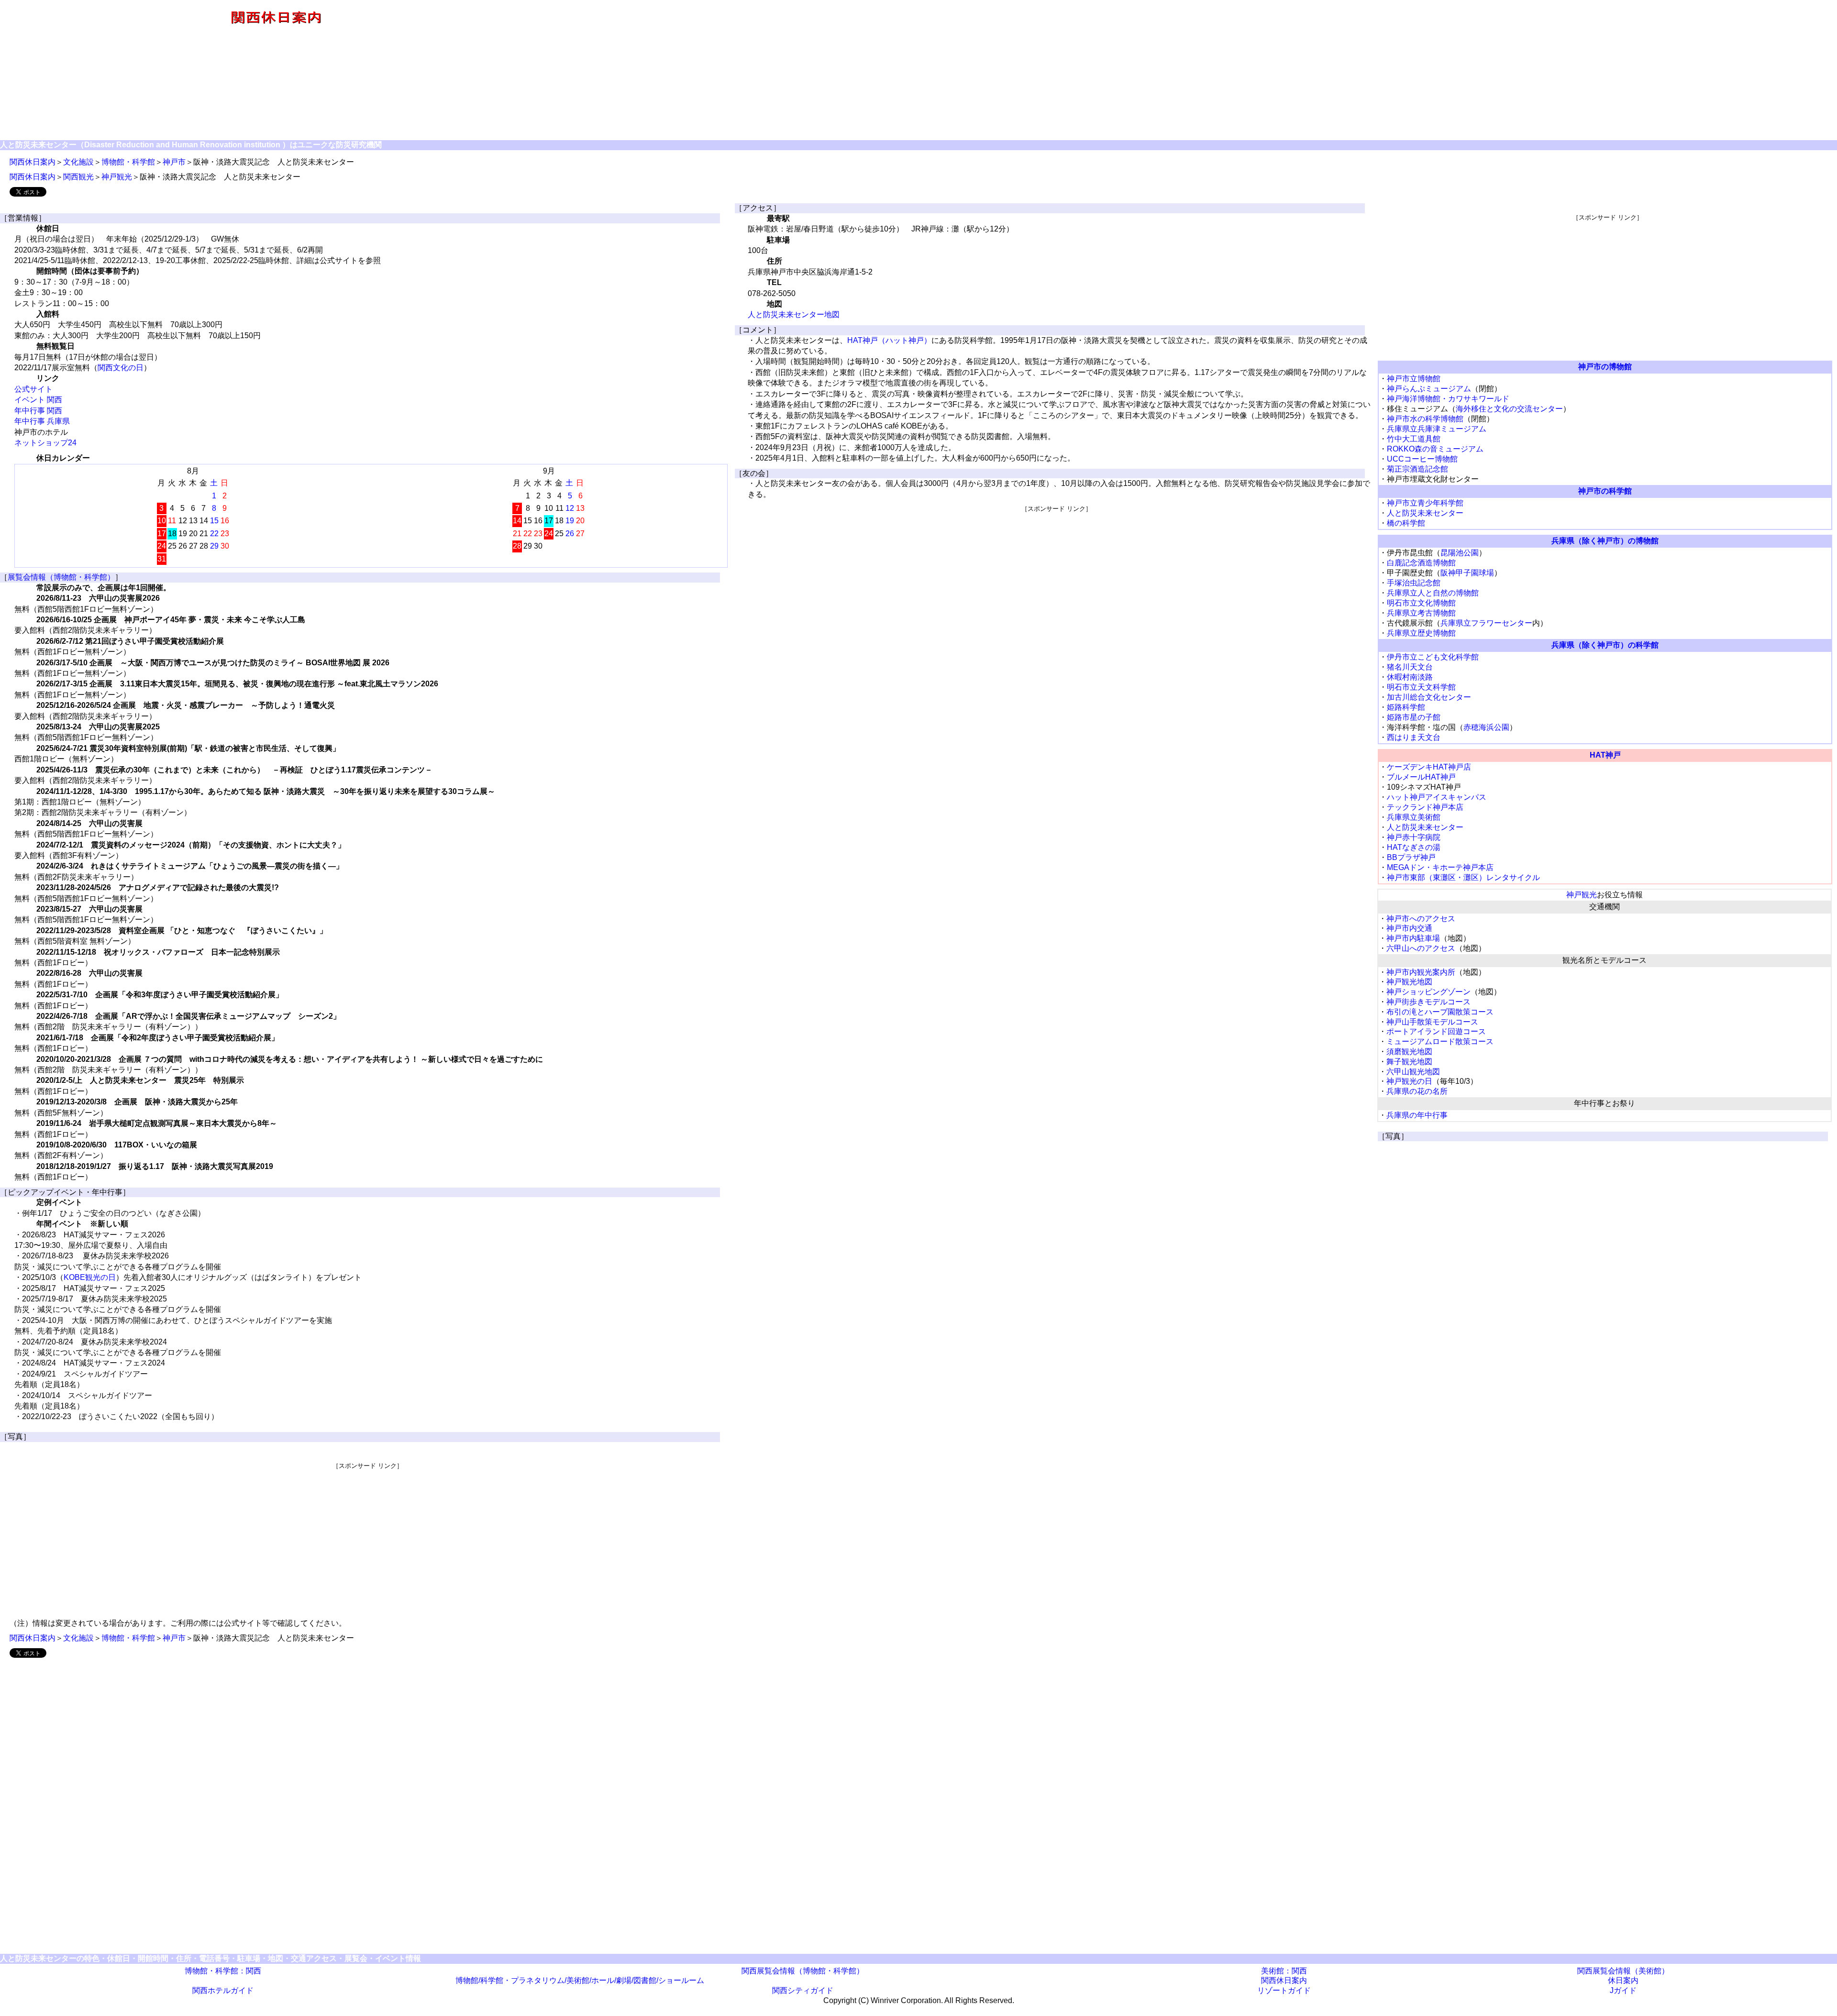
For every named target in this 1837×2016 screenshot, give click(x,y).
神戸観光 (117, 177)
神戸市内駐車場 (1413, 938)
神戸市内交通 (1409, 928)
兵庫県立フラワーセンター (1486, 623)
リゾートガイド (1284, 1990)
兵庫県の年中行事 (1417, 1115)
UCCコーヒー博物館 (1422, 459)
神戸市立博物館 (1414, 379)
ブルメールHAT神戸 (1421, 777)
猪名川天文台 (1410, 667)
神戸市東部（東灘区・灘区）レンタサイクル (1463, 877)
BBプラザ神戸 (1411, 857)
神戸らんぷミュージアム (1429, 389)
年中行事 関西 (38, 411)
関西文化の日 (121, 368)
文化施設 (78, 162)
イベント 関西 (38, 400)
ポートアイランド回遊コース (1436, 1031)
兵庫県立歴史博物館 (1421, 633)
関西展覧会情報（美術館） (1623, 1971)
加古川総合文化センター (1429, 697)
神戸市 (174, 162)
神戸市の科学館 (1605, 491)
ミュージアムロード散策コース (1440, 1041)
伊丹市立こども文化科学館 (1433, 657)
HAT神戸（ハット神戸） (889, 340)
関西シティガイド (803, 1990)
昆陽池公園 (1460, 553)
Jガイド (1623, 1990)
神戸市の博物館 (1605, 367)
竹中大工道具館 (1414, 439)
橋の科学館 (1406, 523)
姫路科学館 (1406, 707)
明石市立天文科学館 (1421, 687)
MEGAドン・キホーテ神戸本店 (1440, 867)
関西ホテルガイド (223, 1990)
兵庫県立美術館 (1414, 817)
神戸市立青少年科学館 (1425, 503)
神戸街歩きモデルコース (1428, 1002)
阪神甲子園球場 (1467, 573)
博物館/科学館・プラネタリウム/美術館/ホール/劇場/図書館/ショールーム (580, 1980)
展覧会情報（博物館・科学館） (61, 577)
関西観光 (78, 177)
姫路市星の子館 (1414, 717)
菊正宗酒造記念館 (1417, 469)
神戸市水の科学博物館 (1425, 419)
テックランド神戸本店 (1425, 807)
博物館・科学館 (128, 162)
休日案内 (1623, 1980)
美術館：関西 (1284, 1971)
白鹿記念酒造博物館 (1421, 563)
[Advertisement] (1194, 71)
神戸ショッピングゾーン (1428, 992)
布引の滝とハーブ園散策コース (1440, 1012)
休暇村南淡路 (1410, 677)
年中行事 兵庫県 (42, 421)
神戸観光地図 (1409, 982)
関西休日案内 (33, 162)
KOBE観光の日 (90, 1277)
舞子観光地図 (1409, 1062)
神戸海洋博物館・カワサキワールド (1448, 399)
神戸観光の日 (1409, 1081)
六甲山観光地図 (1413, 1072)
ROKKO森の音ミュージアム (1435, 449)
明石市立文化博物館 (1421, 603)
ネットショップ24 (45, 443)
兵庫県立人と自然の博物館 (1433, 593)
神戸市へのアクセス (1421, 919)
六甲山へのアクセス (1421, 948)
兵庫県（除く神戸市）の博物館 (1605, 541)
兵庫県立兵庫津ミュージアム (1437, 429)
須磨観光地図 (1409, 1052)
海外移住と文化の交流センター (1509, 409)
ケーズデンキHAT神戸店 (1429, 767)
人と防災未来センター (1425, 513)
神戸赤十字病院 (1414, 837)
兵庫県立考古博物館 (1421, 613)
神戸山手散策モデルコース (1432, 1022)
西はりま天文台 (1414, 737)
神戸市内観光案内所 (1421, 972)
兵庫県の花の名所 (1417, 1091)
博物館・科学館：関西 (223, 1971)
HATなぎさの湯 (1414, 847)
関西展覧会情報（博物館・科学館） (803, 1971)
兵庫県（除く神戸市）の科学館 (1605, 645)
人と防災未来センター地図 (794, 314)
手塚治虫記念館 (1414, 583)
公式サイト (33, 389)
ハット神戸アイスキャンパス (1437, 797)
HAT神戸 (1605, 755)
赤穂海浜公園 (1486, 727)
